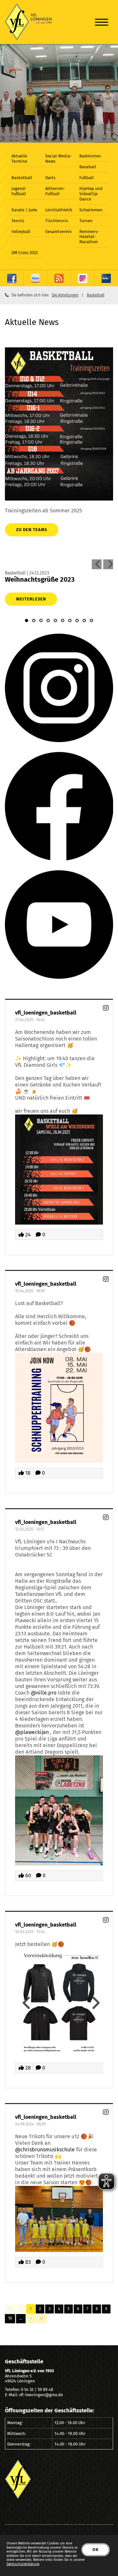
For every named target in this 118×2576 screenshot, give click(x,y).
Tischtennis (57, 221)
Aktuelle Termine (19, 159)
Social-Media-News (59, 159)
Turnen (86, 221)
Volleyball (21, 232)
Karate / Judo (24, 210)
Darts (50, 178)
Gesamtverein (59, 232)
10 (10, 2318)
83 (27, 2262)
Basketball (22, 178)
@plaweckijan (32, 1732)
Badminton (90, 156)
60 (28, 1875)
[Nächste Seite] (31, 2318)
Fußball (87, 178)
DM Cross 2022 (25, 253)
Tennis (18, 221)
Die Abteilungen (65, 295)
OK (96, 2550)
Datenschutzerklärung (23, 2564)
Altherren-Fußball (55, 191)
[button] (27, 621)
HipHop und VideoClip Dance (91, 194)
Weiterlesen (31, 599)
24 (27, 1235)
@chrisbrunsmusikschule (45, 2150)
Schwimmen (91, 210)
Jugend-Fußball (19, 191)
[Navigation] (102, 22)
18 (27, 1473)
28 (27, 2068)
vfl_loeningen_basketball (46, 1013)
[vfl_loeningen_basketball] (106, 1008)
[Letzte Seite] (42, 2318)
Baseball (88, 167)
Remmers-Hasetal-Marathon (89, 237)
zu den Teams (32, 530)
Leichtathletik (59, 210)
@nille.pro (44, 1693)
